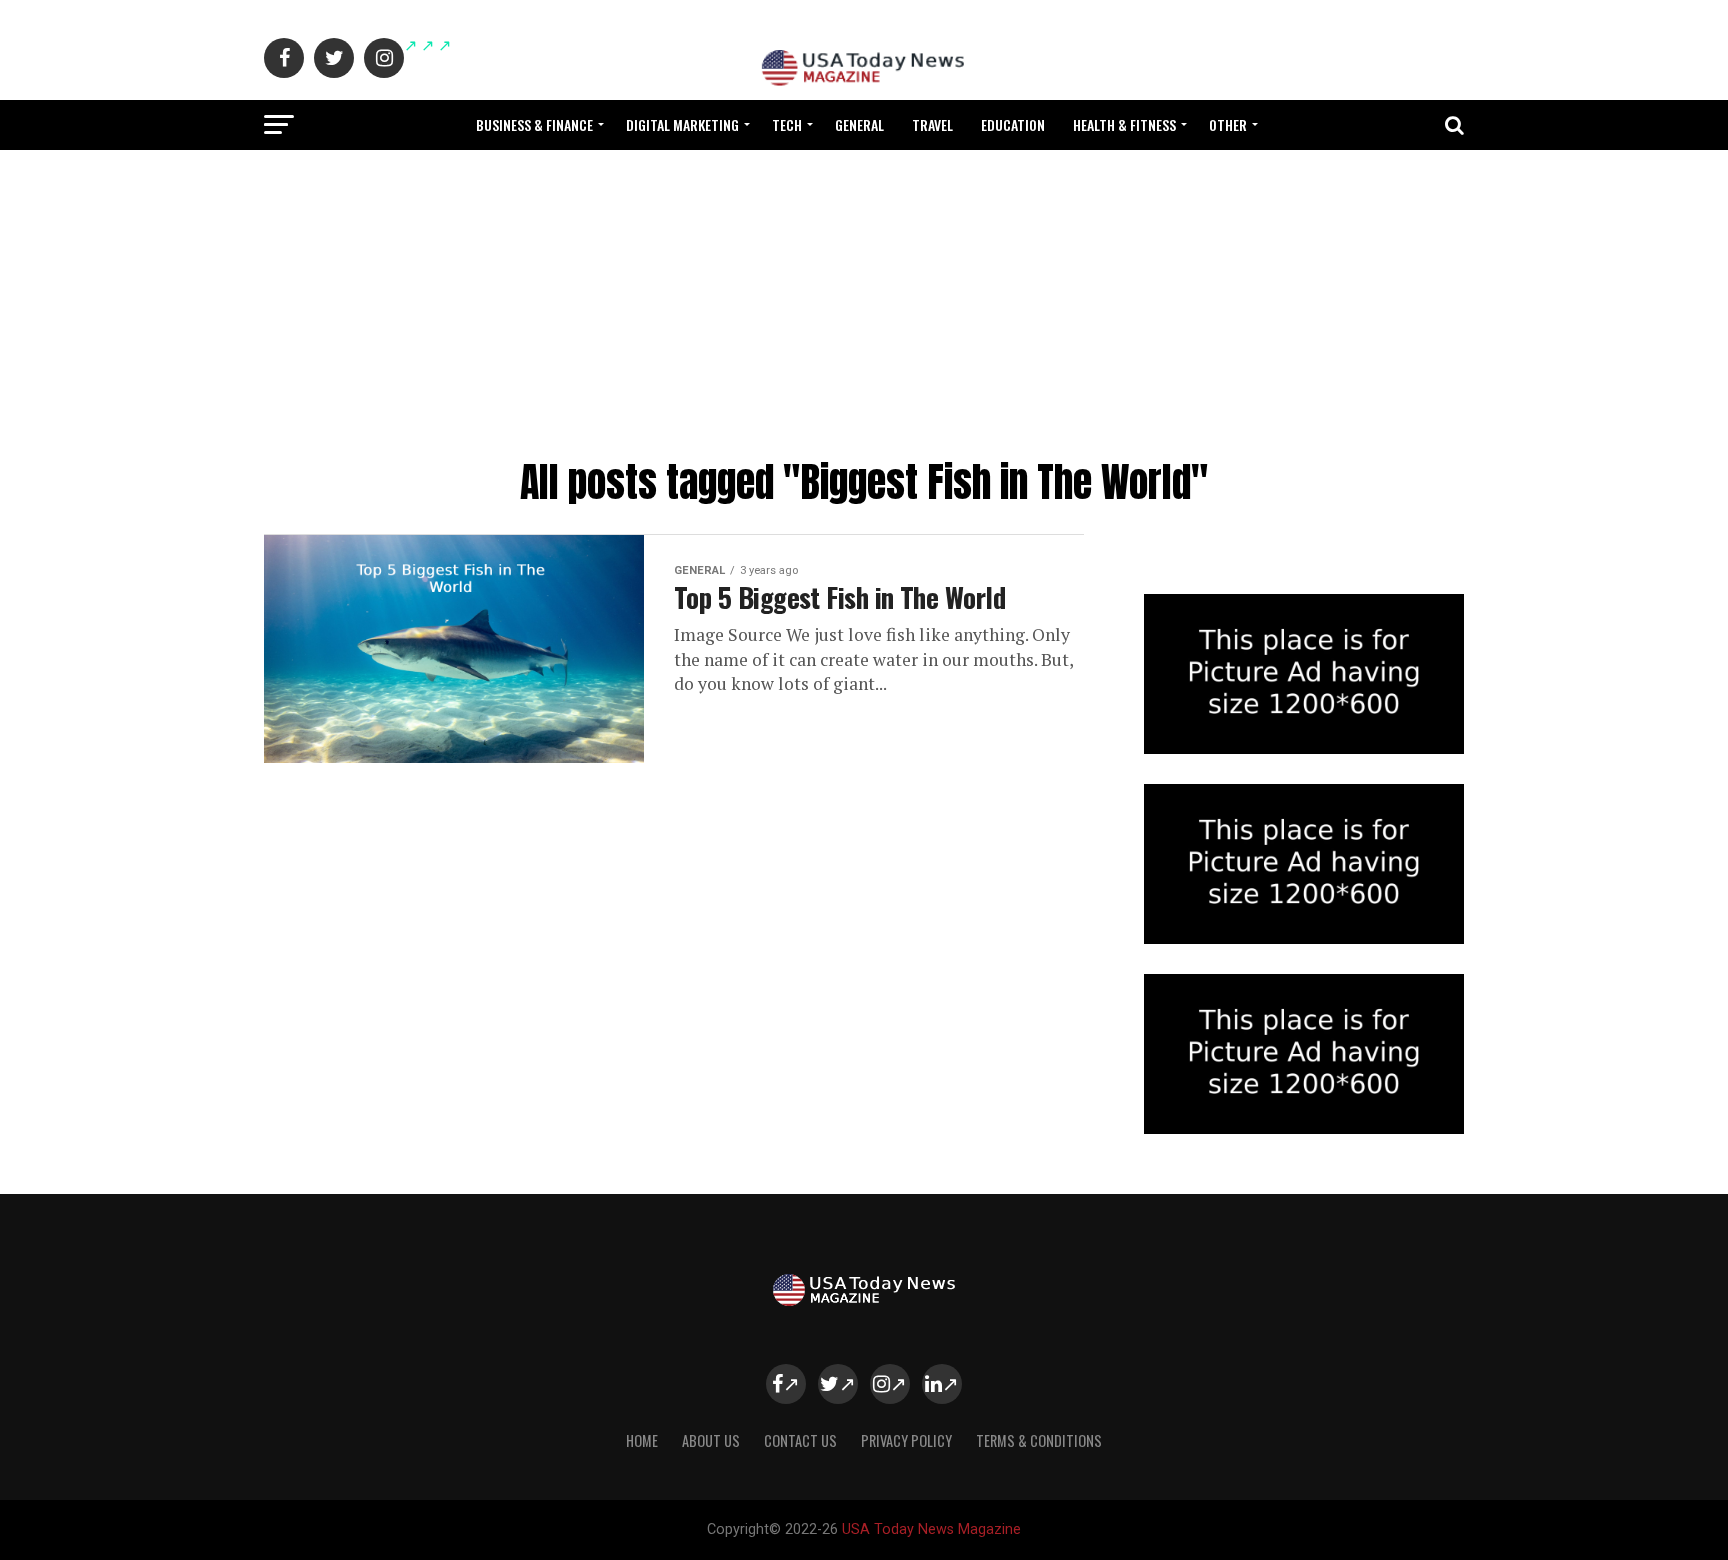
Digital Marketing (682, 124)
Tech (787, 124)
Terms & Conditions (1039, 1440)
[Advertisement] (864, 300)
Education (1013, 124)
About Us (711, 1440)
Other (1228, 124)
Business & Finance (534, 124)
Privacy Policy (906, 1440)
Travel (932, 124)
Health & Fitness (1124, 124)
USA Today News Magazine (931, 1529)
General (859, 124)
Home (642, 1440)
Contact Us (800, 1440)
